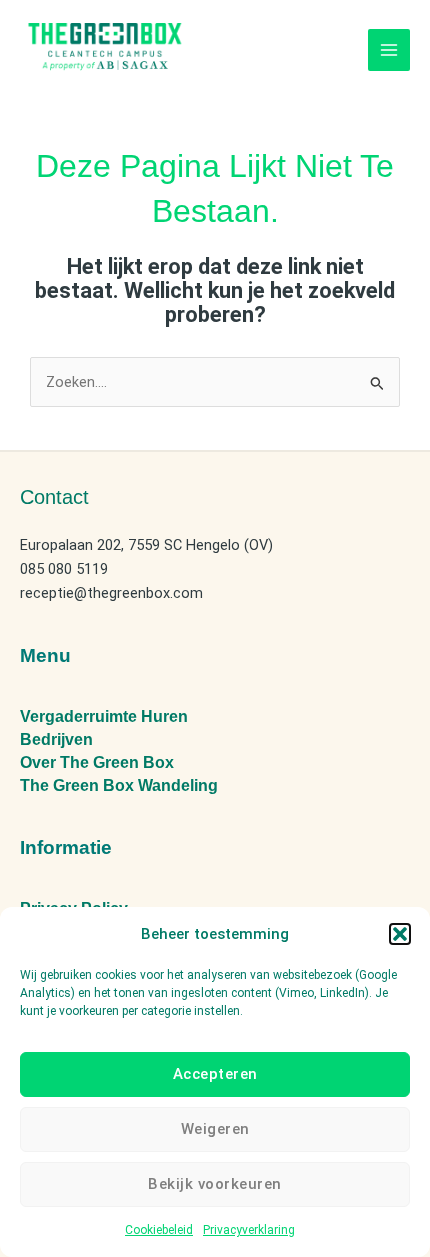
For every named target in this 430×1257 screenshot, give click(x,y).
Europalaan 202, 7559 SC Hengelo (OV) (146, 545)
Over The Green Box (97, 762)
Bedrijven (56, 739)
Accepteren (215, 1074)
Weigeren (215, 1129)
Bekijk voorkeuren (215, 1184)
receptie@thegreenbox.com (111, 593)
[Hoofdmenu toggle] (389, 50)
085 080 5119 (64, 569)
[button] (400, 934)
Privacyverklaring (249, 1230)
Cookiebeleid (159, 1230)
